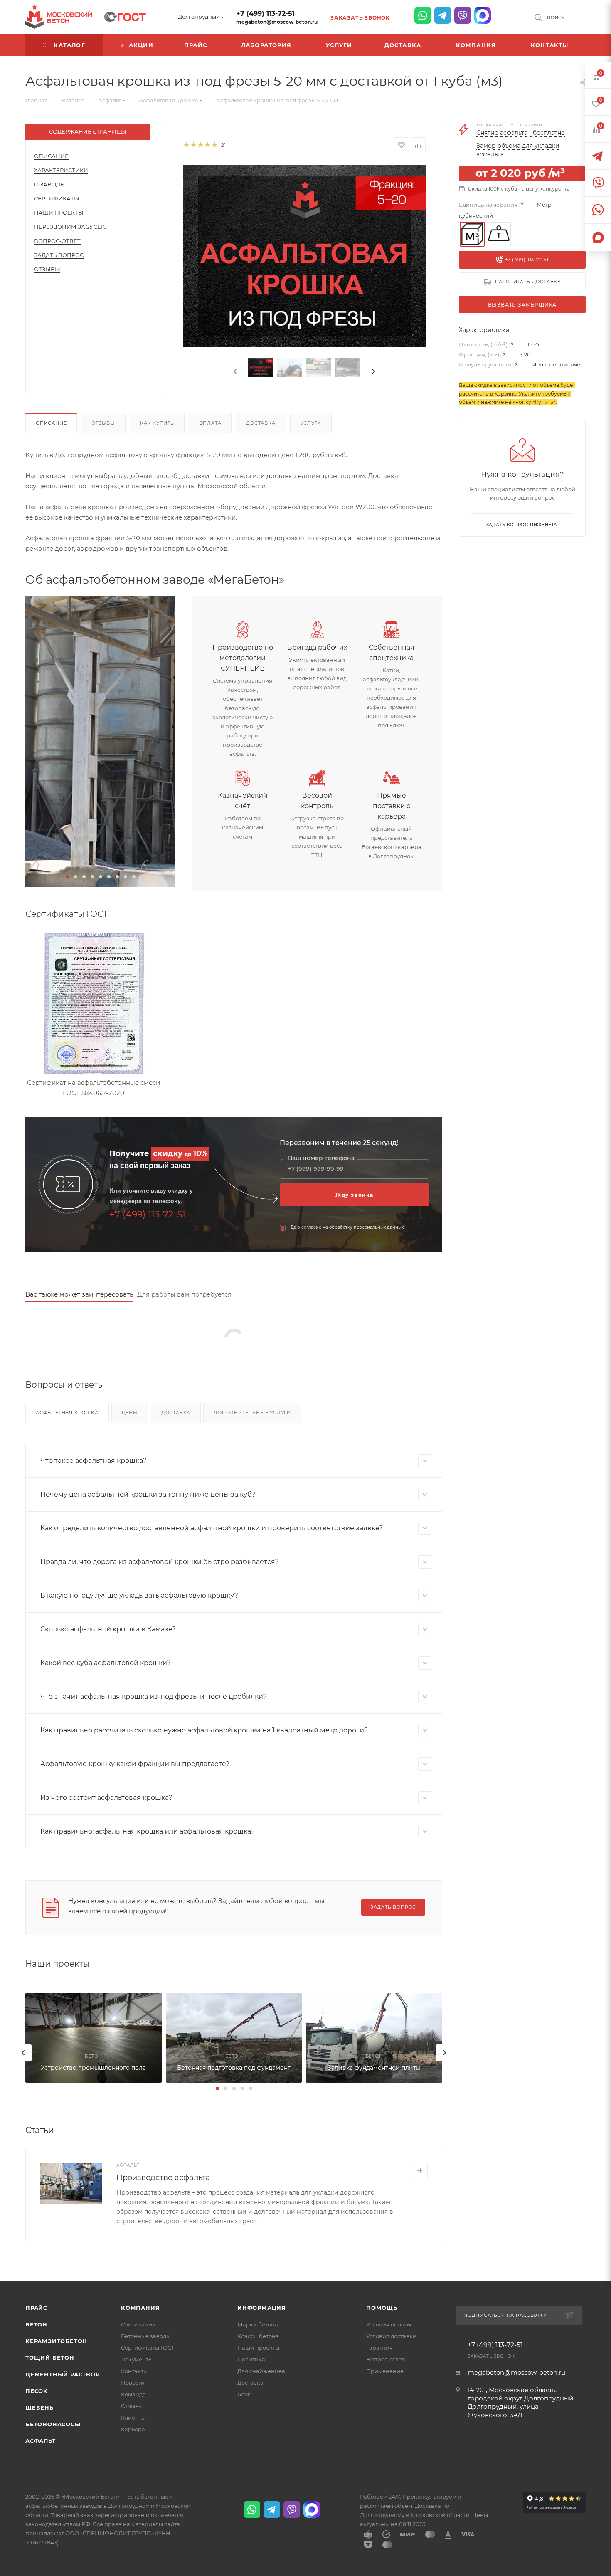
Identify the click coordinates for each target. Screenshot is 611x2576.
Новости (133, 2383)
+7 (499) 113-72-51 (265, 14)
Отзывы (47, 269)
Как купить (157, 423)
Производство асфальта (163, 2178)
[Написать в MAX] (483, 15)
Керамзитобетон (56, 2341)
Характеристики (61, 170)
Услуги (311, 423)
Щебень (39, 2408)
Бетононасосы (53, 2424)
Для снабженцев (261, 2371)
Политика (251, 2359)
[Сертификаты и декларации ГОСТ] (125, 16)
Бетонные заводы (146, 2336)
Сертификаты (57, 198)
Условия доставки (391, 2336)
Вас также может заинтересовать (79, 1294)
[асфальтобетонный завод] (100, 741)
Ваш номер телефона (321, 1158)
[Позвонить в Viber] (463, 15)
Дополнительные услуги (252, 1413)
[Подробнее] (420, 2170)
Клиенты (133, 2418)
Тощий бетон (50, 2358)
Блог (244, 2394)
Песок (37, 2391)
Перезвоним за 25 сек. (70, 227)
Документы (137, 2359)
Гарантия (379, 2348)
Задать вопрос (59, 255)
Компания (140, 2308)
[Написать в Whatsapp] (423, 15)
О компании (138, 2324)
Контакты (134, 2371)
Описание (51, 156)
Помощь (382, 2308)
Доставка (261, 423)
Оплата (210, 423)
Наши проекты (59, 213)
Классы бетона (258, 2336)
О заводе (49, 184)
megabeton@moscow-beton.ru (277, 22)
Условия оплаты (389, 2324)
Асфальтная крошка (67, 1413)
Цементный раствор (63, 2374)
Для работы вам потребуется (184, 1294)
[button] (67, 877)
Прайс (36, 2308)
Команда (133, 2394)
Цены (130, 1413)
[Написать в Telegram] (443, 15)
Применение (385, 2371)
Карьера (133, 2429)
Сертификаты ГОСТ (148, 2348)
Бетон (36, 2324)
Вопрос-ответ (385, 2359)
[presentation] (234, 372)
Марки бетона (258, 2324)
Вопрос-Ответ (57, 241)
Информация (262, 2308)
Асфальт (41, 2441)
